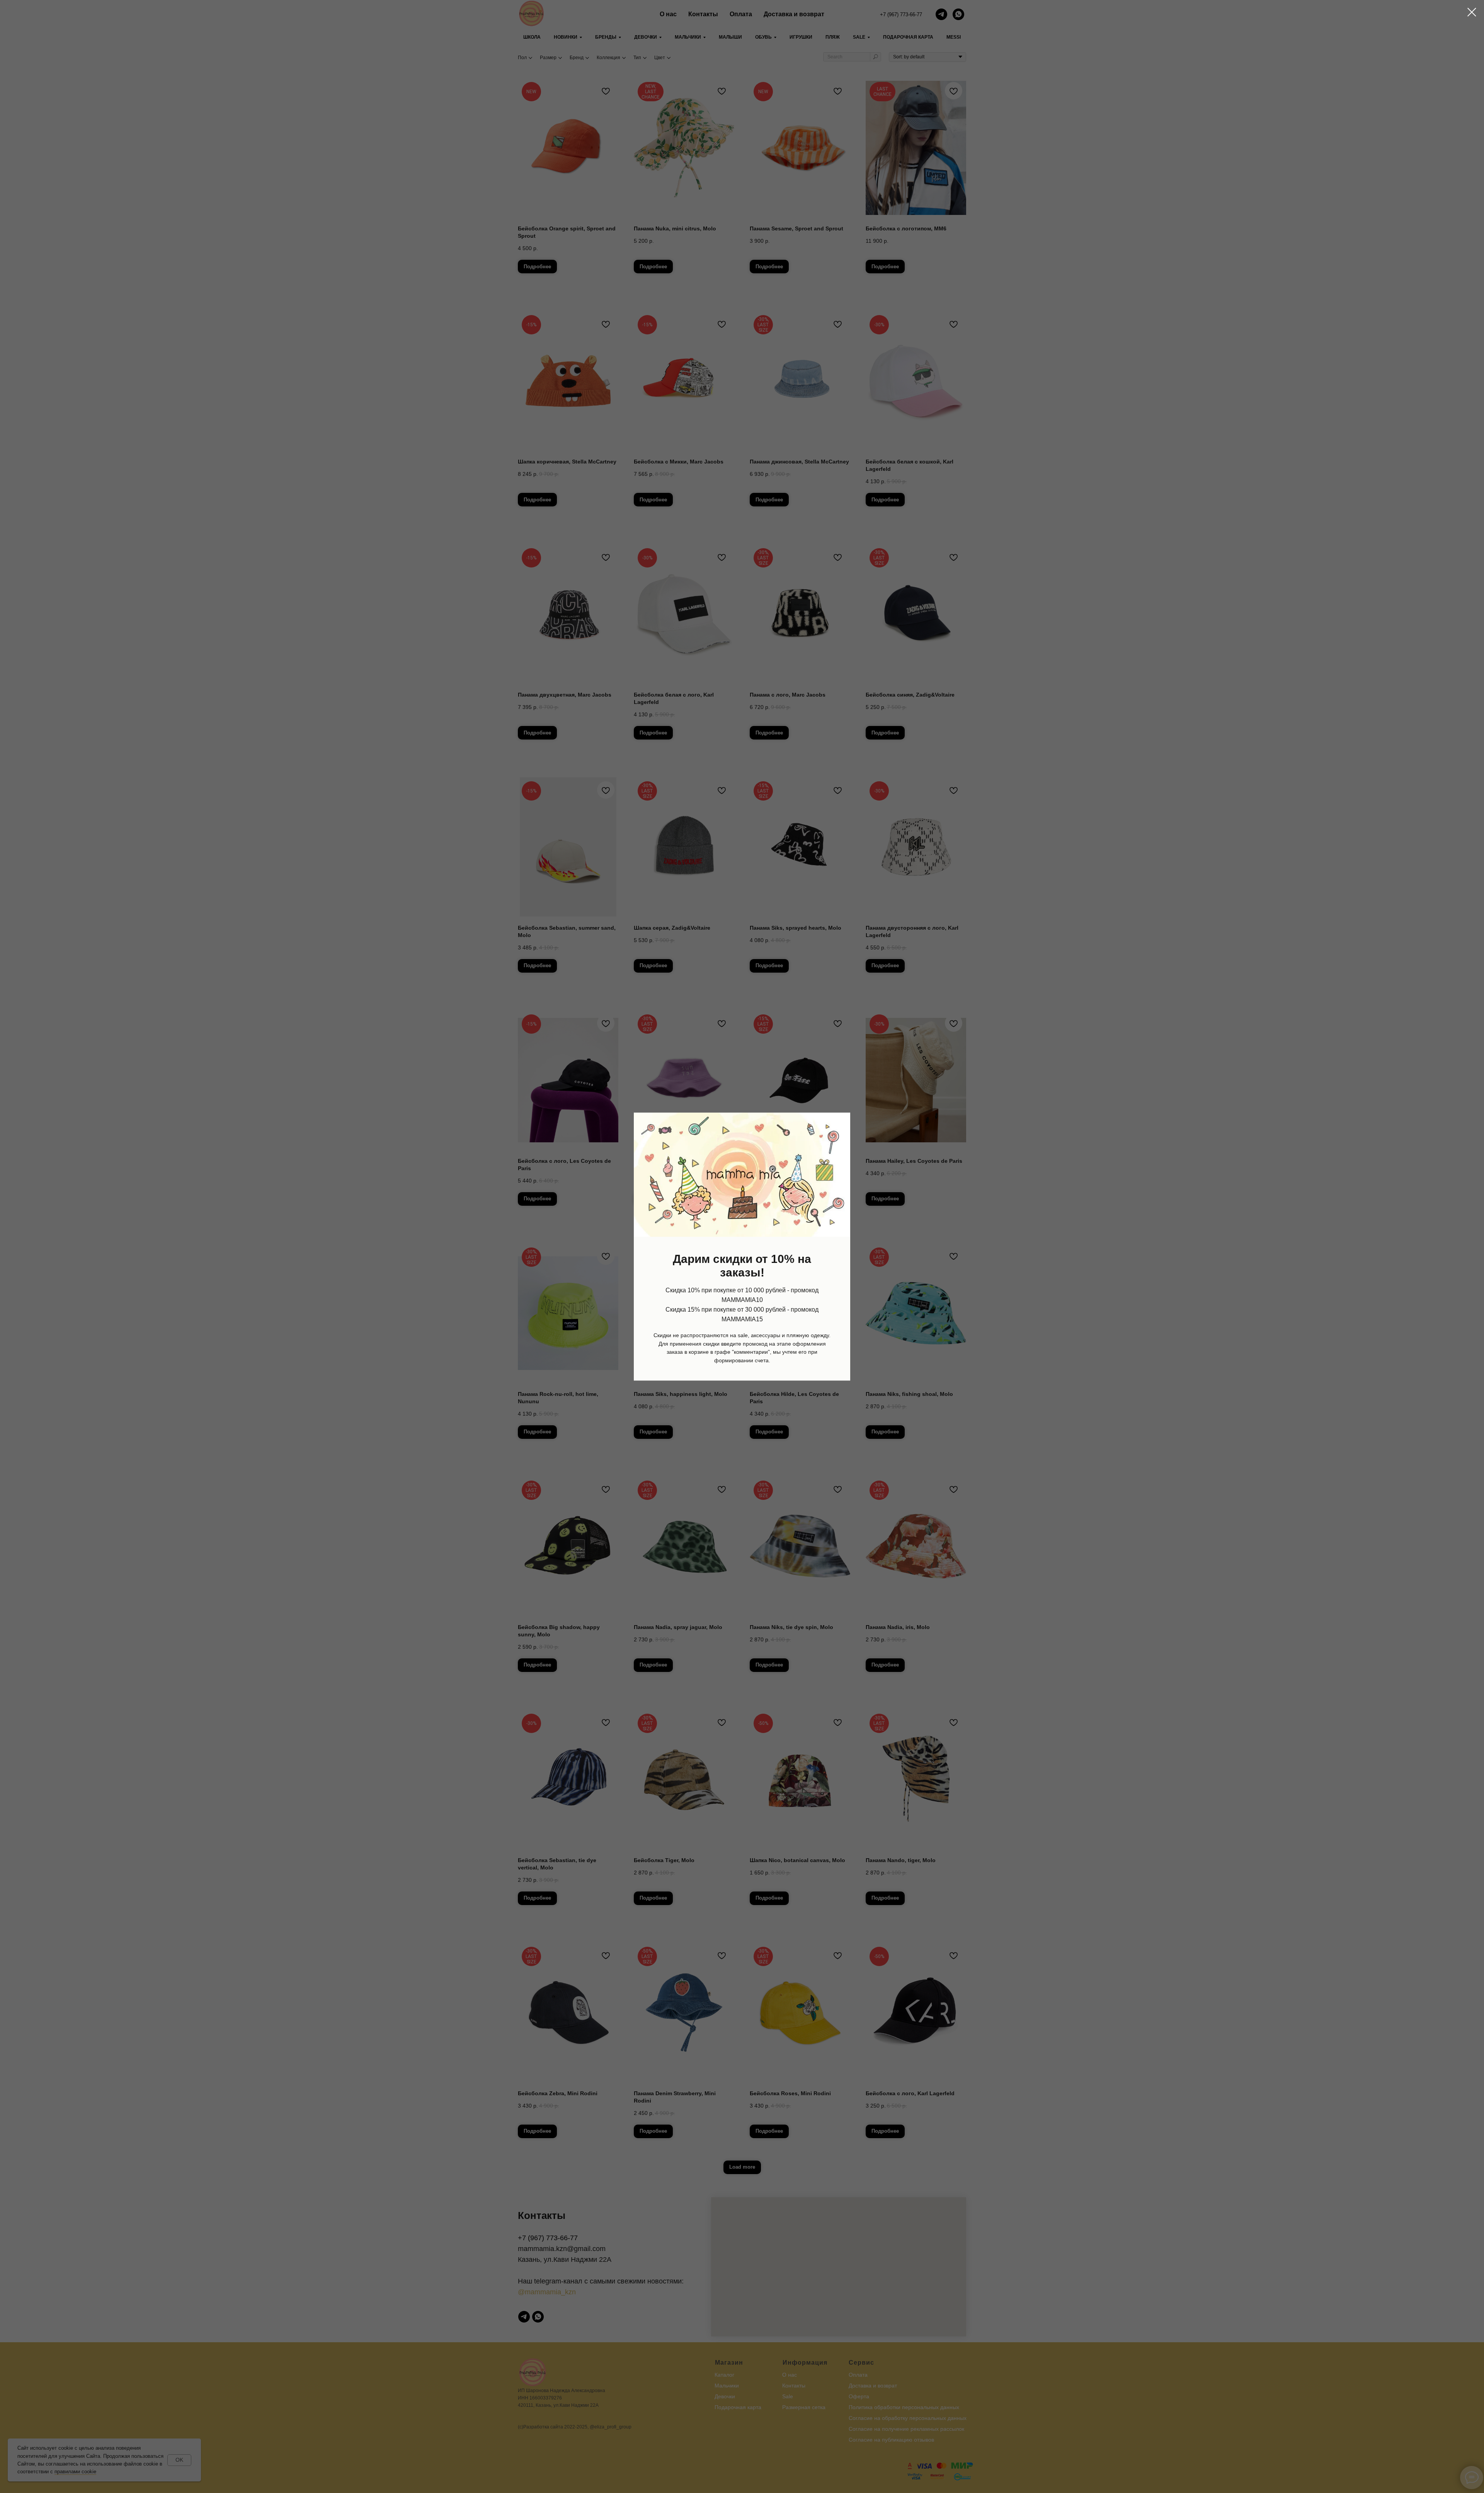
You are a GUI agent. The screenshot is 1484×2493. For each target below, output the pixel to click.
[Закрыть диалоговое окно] (1472, 12)
